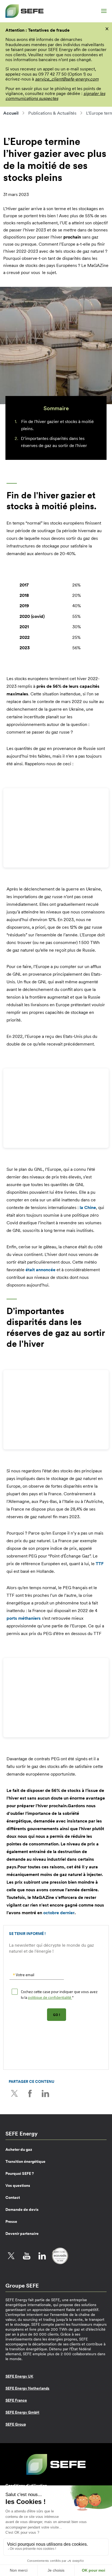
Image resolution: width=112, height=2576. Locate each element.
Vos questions (18, 2185)
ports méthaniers (24, 1618)
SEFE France (16, 2400)
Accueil (11, 113)
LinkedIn (45, 2093)
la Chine (88, 1207)
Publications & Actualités (52, 113)
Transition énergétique (25, 2161)
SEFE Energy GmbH (22, 2412)
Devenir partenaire (22, 2233)
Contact (13, 2197)
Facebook (30, 2093)
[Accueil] (24, 11)
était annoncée (41, 1270)
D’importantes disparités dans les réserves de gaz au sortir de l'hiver (54, 442)
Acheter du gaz (19, 2149)
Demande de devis (22, 2209)
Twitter (14, 2093)
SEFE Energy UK (19, 2376)
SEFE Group (16, 2424)
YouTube (27, 2256)
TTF (100, 1564)
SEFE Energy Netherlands (27, 2388)
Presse (11, 2221)
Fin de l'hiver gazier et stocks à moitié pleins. (57, 425)
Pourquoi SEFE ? (20, 2173)
